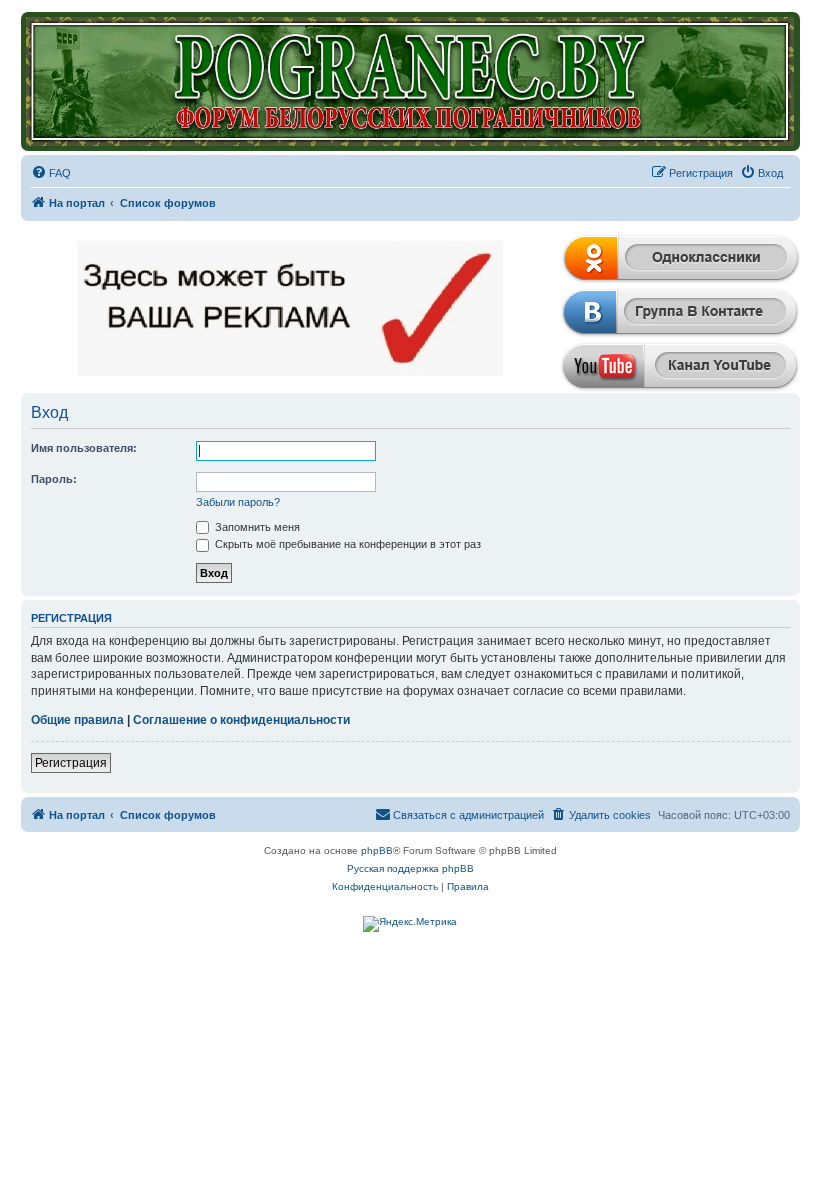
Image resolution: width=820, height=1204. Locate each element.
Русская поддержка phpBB (410, 868)
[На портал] (410, 81)
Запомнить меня (256, 527)
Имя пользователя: (84, 448)
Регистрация (71, 763)
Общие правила (77, 720)
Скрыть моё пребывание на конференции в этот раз (346, 544)
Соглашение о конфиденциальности (241, 720)
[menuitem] (51, 173)
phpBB (377, 850)
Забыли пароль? (238, 502)
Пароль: (54, 479)
